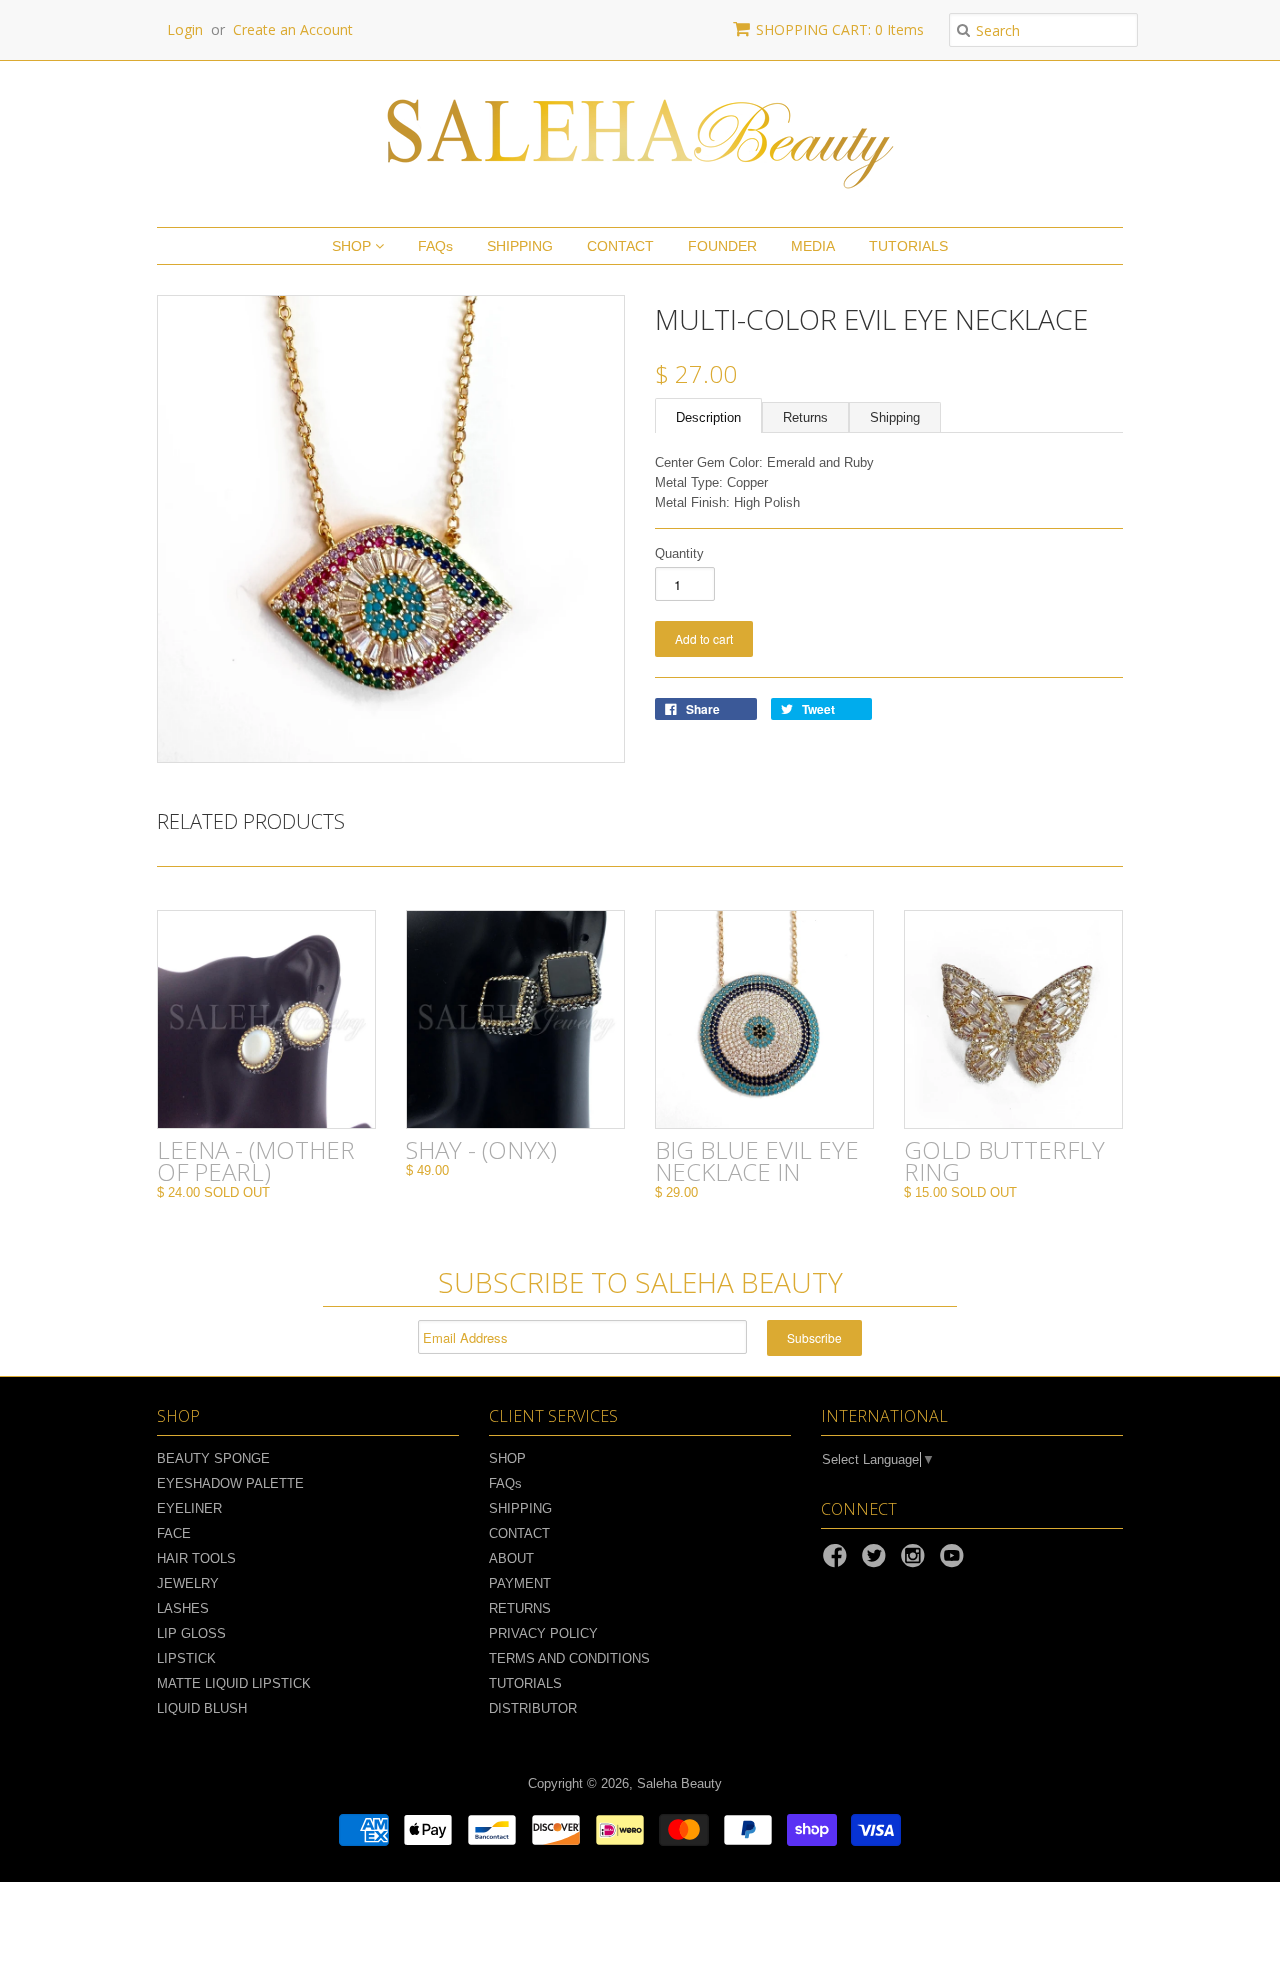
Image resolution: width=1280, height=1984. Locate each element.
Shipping (895, 417)
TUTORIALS (908, 246)
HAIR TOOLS (196, 1558)
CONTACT (620, 246)
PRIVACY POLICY (543, 1633)
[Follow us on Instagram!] (916, 1562)
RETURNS (520, 1608)
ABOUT (511, 1558)
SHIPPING (520, 246)
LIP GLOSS (191, 1633)
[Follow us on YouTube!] (955, 1562)
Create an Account (293, 29)
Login (185, 29)
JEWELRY (188, 1583)
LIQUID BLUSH (202, 1708)
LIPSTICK (186, 1658)
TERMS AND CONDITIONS (569, 1658)
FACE (174, 1533)
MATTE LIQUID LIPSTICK (234, 1683)
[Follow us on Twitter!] (877, 1562)
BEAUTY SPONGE (213, 1458)
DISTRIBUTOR (533, 1708)
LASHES (183, 1608)
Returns (805, 417)
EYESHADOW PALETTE (230, 1483)
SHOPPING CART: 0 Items (840, 29)
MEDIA (813, 246)
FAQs (435, 246)
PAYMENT (520, 1583)
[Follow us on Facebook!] (838, 1562)
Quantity (679, 553)
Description (708, 417)
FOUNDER (722, 246)
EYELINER (189, 1508)
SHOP (353, 246)
